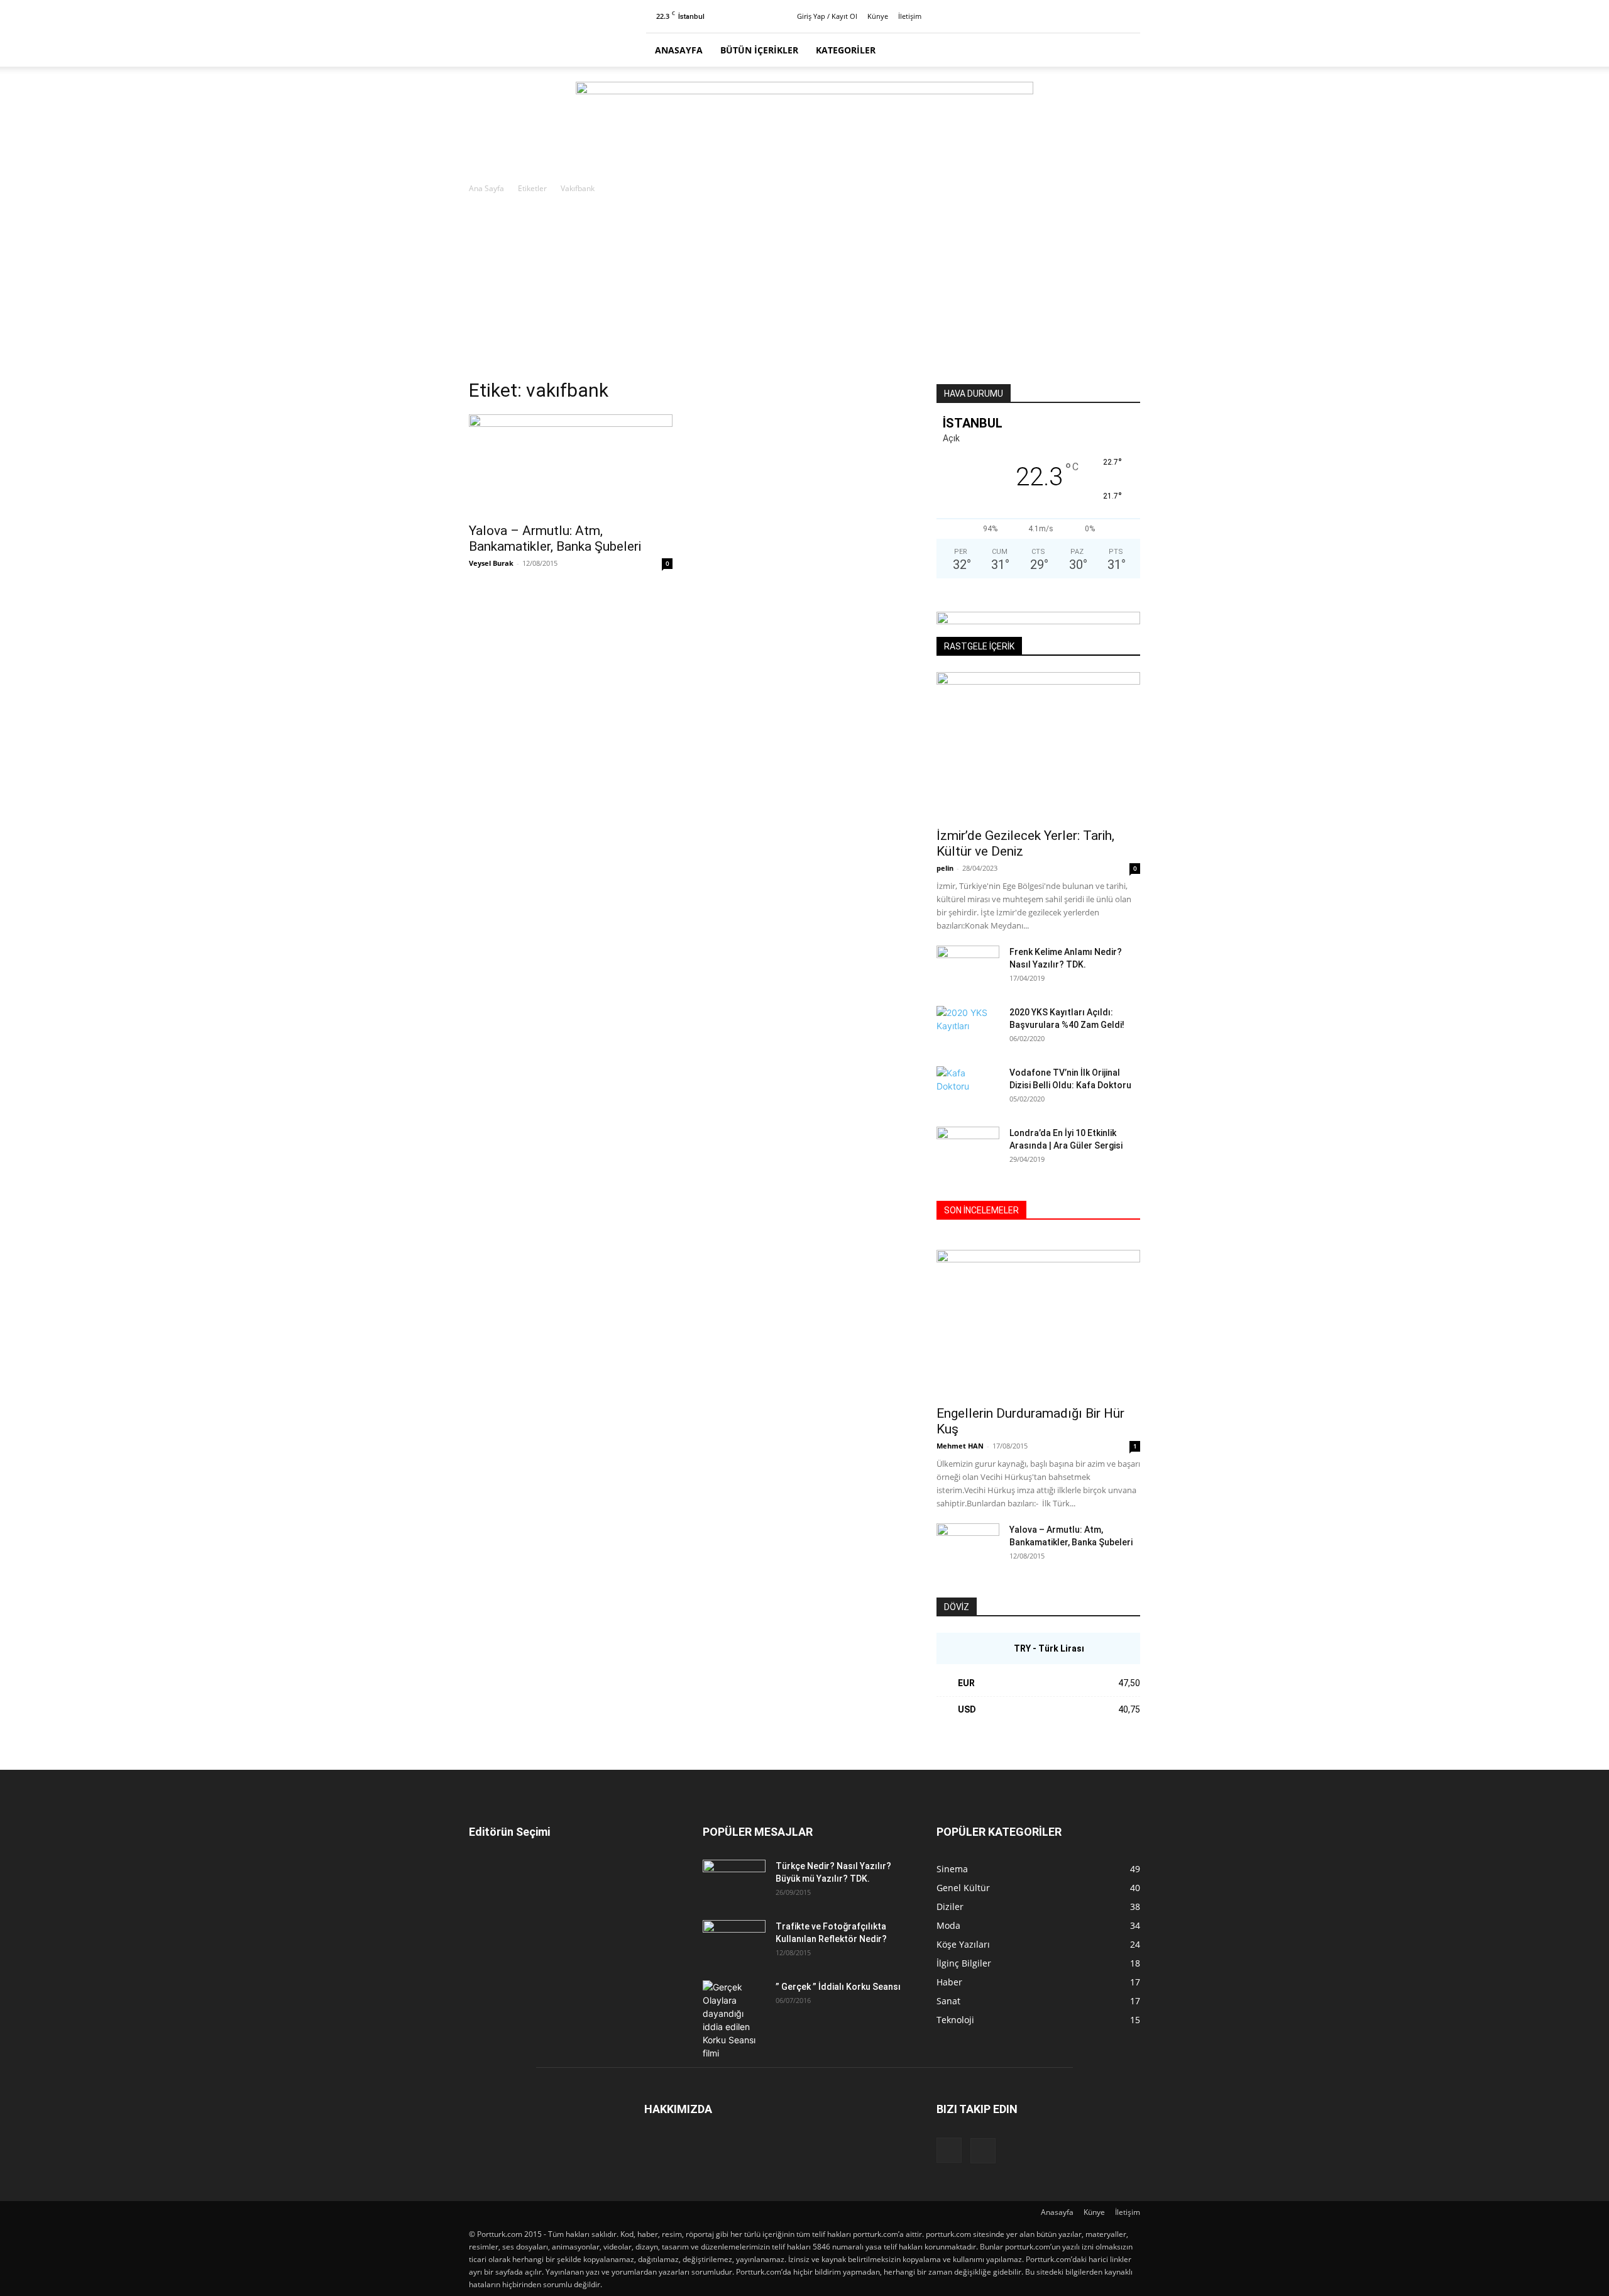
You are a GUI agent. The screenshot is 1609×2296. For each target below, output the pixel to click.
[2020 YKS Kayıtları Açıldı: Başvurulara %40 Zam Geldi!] (968, 1028)
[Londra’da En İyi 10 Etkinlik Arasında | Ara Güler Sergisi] (968, 1149)
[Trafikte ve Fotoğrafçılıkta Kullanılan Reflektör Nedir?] (734, 1942)
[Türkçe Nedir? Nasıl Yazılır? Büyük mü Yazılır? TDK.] (734, 1882)
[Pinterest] (1131, 16)
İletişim (910, 16)
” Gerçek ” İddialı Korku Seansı (838, 1987)
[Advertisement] (804, 290)
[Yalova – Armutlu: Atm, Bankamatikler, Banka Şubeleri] (571, 465)
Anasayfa (679, 50)
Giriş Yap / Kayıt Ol (827, 16)
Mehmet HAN (960, 1446)
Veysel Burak (491, 563)
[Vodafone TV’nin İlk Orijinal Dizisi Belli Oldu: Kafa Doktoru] (968, 1088)
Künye (878, 16)
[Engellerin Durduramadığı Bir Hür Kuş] (1038, 1324)
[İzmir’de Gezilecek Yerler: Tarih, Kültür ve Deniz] (1038, 746)
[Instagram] (1110, 16)
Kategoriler (846, 50)
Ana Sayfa (486, 188)
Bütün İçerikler (759, 50)
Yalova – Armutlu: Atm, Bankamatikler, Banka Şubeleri (555, 538)
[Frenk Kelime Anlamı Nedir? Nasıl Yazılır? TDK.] (968, 968)
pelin (945, 868)
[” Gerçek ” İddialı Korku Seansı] (734, 2020)
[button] (1125, 51)
